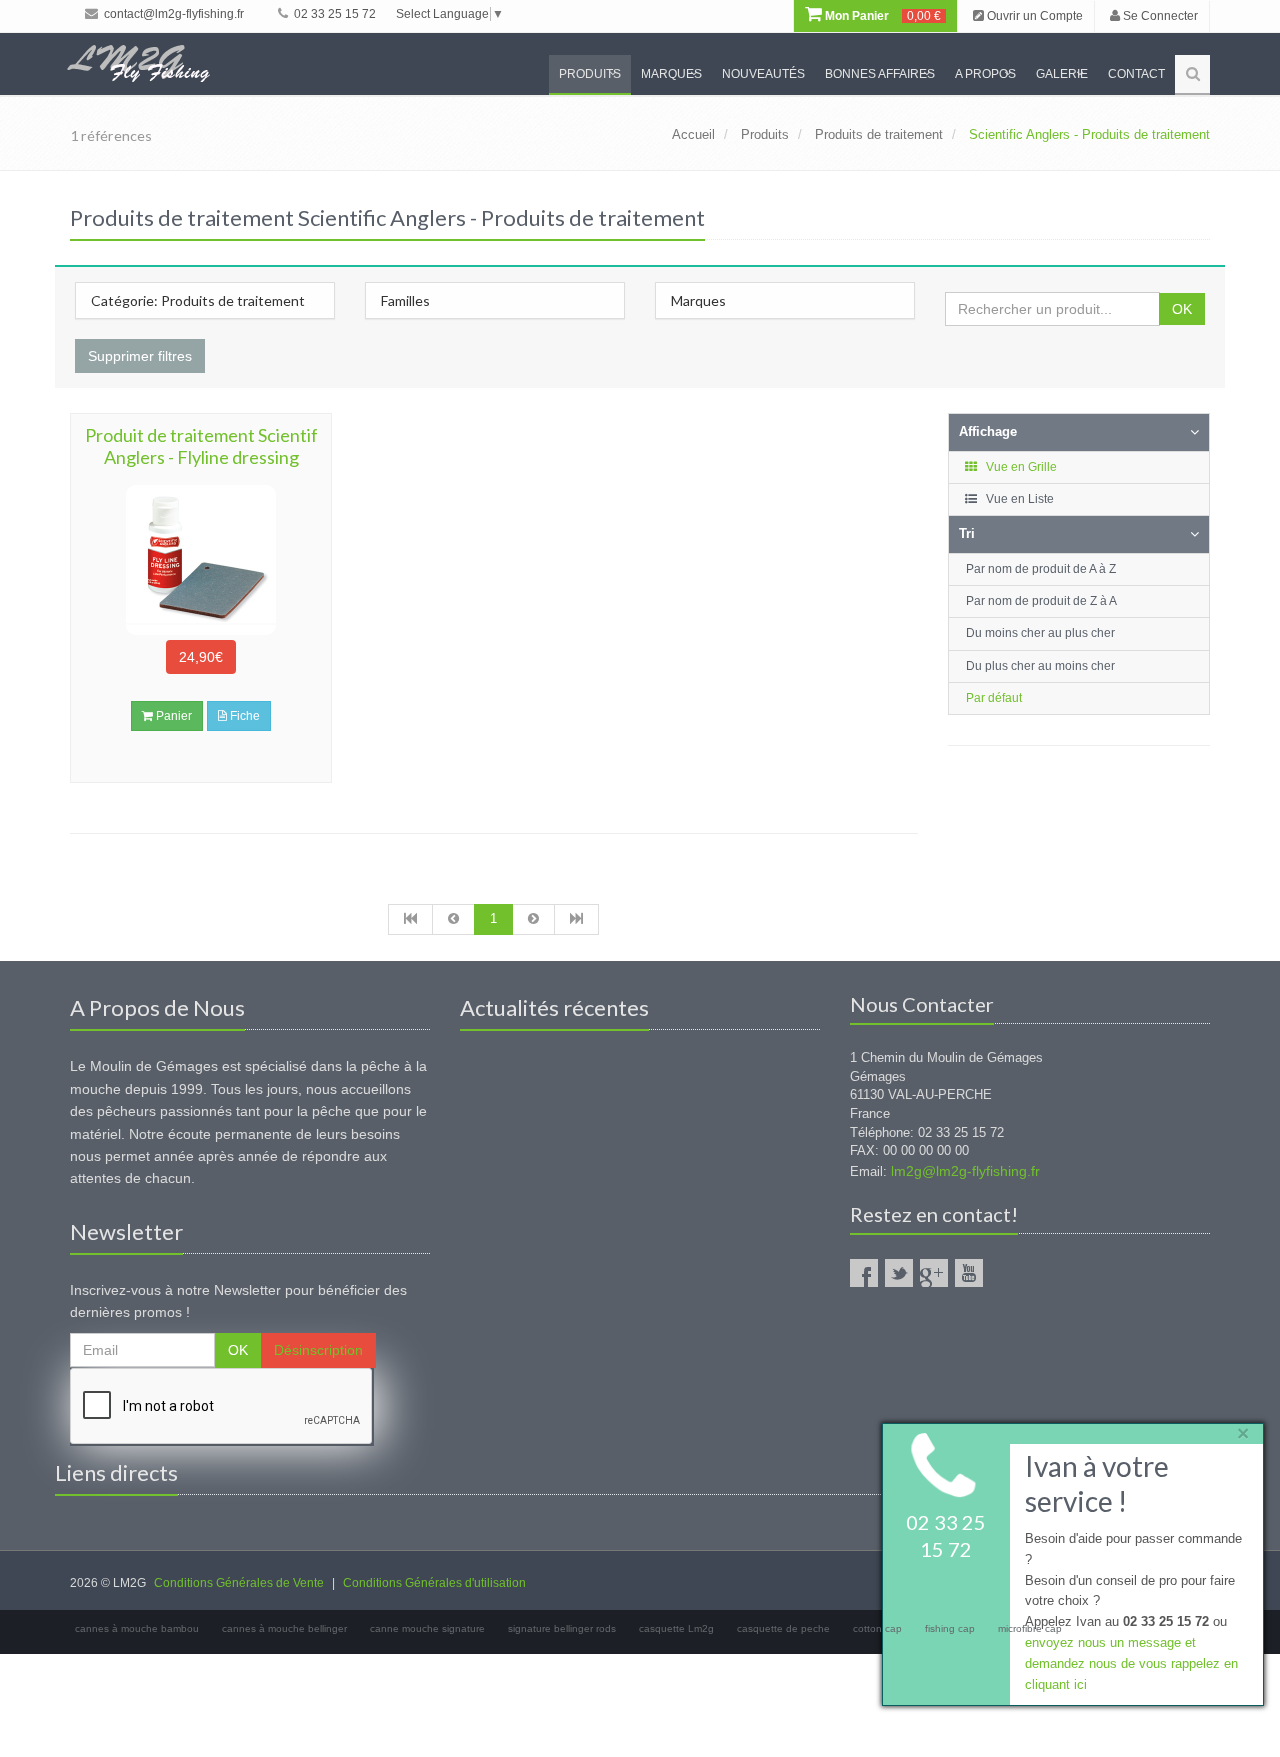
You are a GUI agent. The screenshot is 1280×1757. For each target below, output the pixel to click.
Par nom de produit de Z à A (1041, 601)
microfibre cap (1030, 1628)
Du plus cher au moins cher (1040, 666)
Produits (590, 74)
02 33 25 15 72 (333, 14)
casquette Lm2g (676, 1628)
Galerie (1062, 74)
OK (1182, 309)
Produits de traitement (879, 134)
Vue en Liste (1018, 499)
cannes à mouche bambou (137, 1628)
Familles (405, 300)
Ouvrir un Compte (1033, 16)
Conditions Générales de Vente (239, 1583)
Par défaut (994, 698)
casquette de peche (783, 1628)
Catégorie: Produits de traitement (198, 300)
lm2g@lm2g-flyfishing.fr (965, 1171)
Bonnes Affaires (880, 74)
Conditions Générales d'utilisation (434, 1583)
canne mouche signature (427, 1628)
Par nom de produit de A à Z (1041, 569)
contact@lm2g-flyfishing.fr (172, 14)
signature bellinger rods (562, 1628)
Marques (671, 74)
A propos (985, 74)
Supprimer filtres (140, 356)
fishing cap (950, 1628)
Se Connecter (1159, 16)
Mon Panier (881, 16)
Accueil (693, 134)
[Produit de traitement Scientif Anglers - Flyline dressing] (201, 560)
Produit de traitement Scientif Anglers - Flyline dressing (201, 446)
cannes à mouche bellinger (284, 1628)
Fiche (243, 716)
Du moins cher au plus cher (1040, 633)
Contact (1136, 74)
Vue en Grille (1020, 467)
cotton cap (877, 1628)
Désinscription (318, 1350)
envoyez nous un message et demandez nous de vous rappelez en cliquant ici (1131, 1663)
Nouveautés (763, 74)
